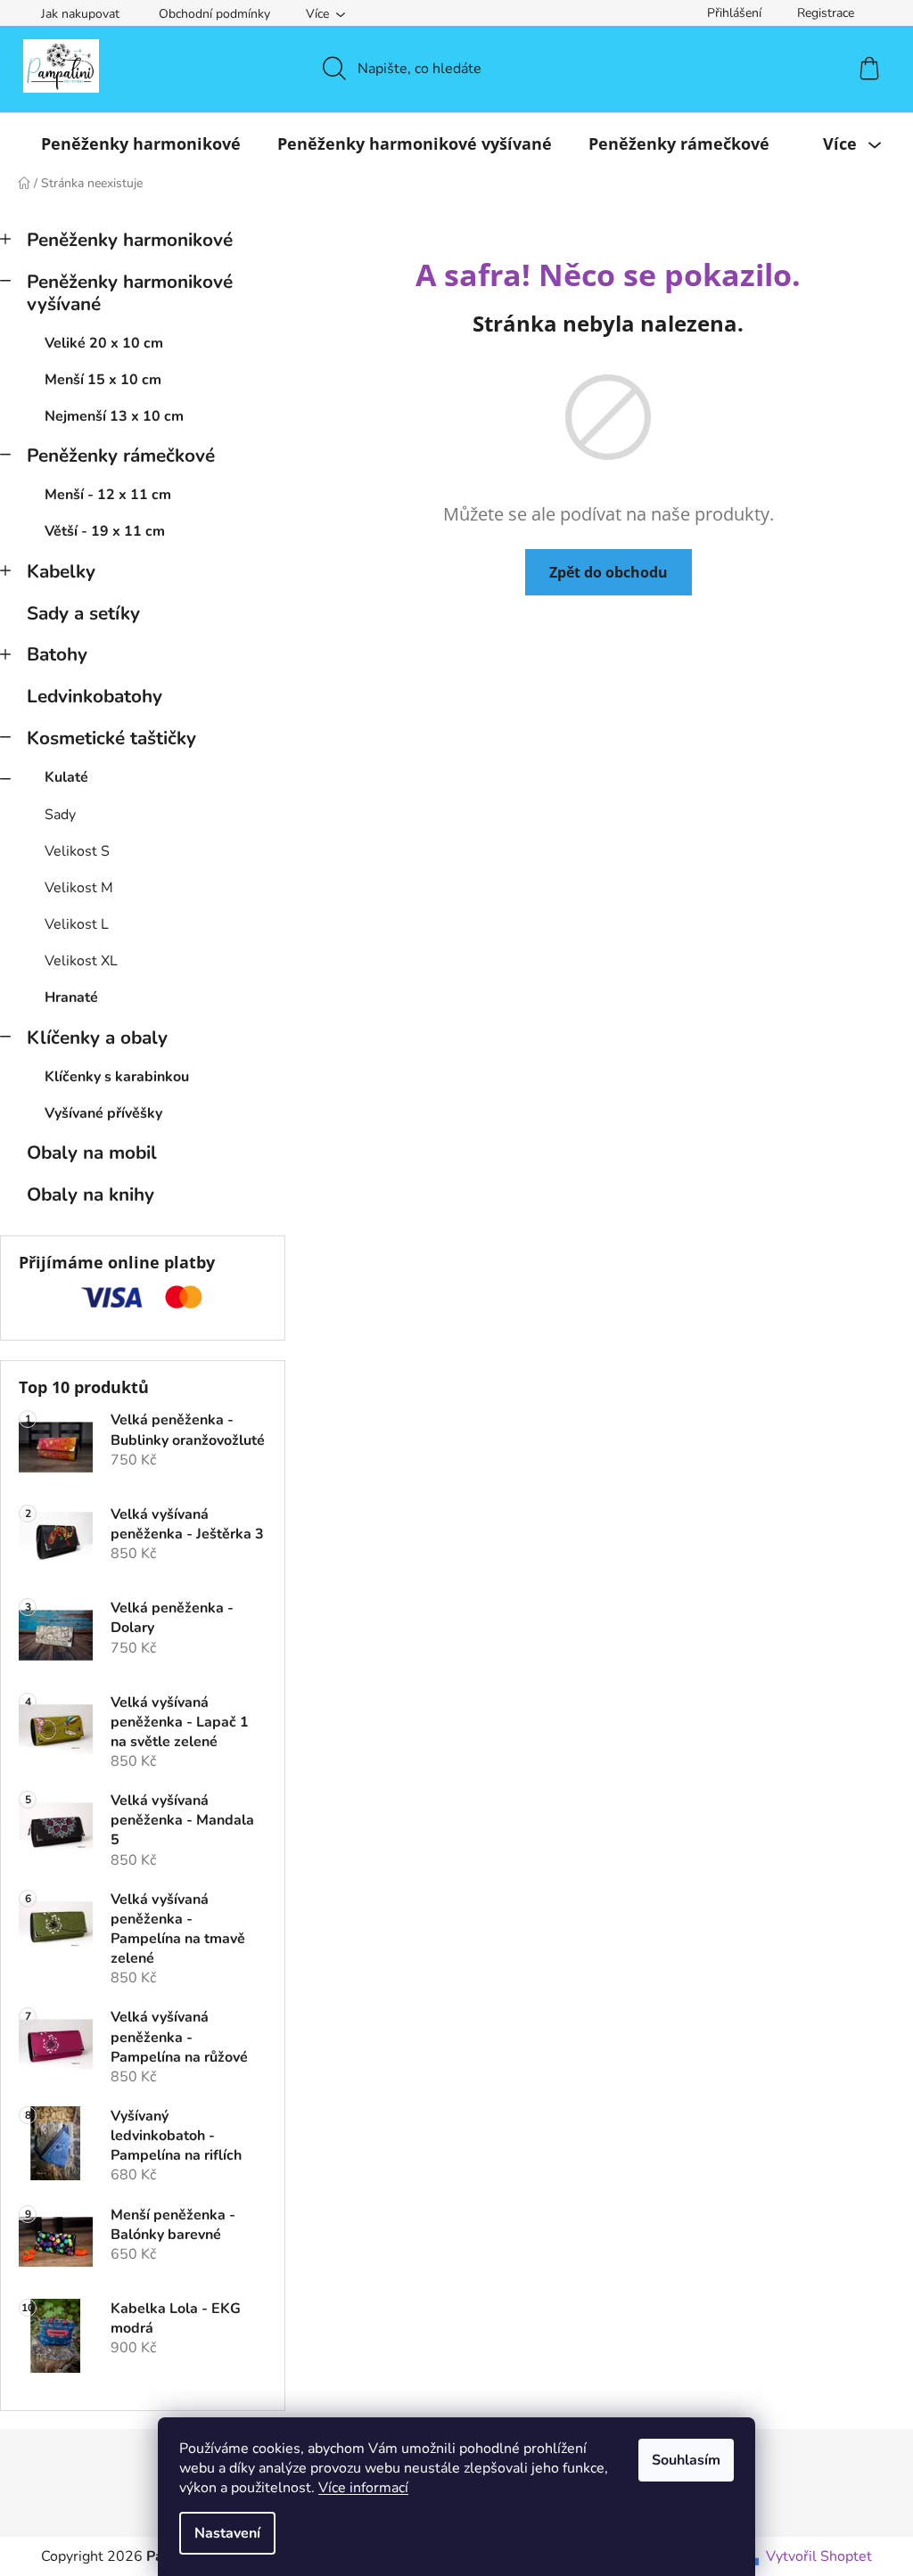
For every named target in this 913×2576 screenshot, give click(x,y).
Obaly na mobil (92, 1153)
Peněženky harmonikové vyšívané (130, 293)
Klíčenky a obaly (97, 1038)
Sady (60, 815)
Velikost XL (81, 961)
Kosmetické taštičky (111, 738)
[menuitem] (141, 144)
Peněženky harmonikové (130, 240)
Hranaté (71, 997)
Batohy (57, 654)
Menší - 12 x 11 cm (108, 495)
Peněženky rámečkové (121, 455)
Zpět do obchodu (609, 572)
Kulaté (66, 777)
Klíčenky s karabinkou (117, 1077)
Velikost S (77, 851)
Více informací (363, 2488)
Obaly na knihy (90, 1194)
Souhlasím (686, 2460)
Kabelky (61, 571)
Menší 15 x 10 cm (103, 380)
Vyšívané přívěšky (103, 1113)
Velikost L (77, 924)
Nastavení (227, 2533)
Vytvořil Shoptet (819, 2556)
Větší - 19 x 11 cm (105, 531)
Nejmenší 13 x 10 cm (114, 416)
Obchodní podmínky (214, 14)
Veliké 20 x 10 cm (104, 343)
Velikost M (79, 888)
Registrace (826, 13)
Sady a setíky (83, 613)
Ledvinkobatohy (95, 696)
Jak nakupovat (80, 14)
